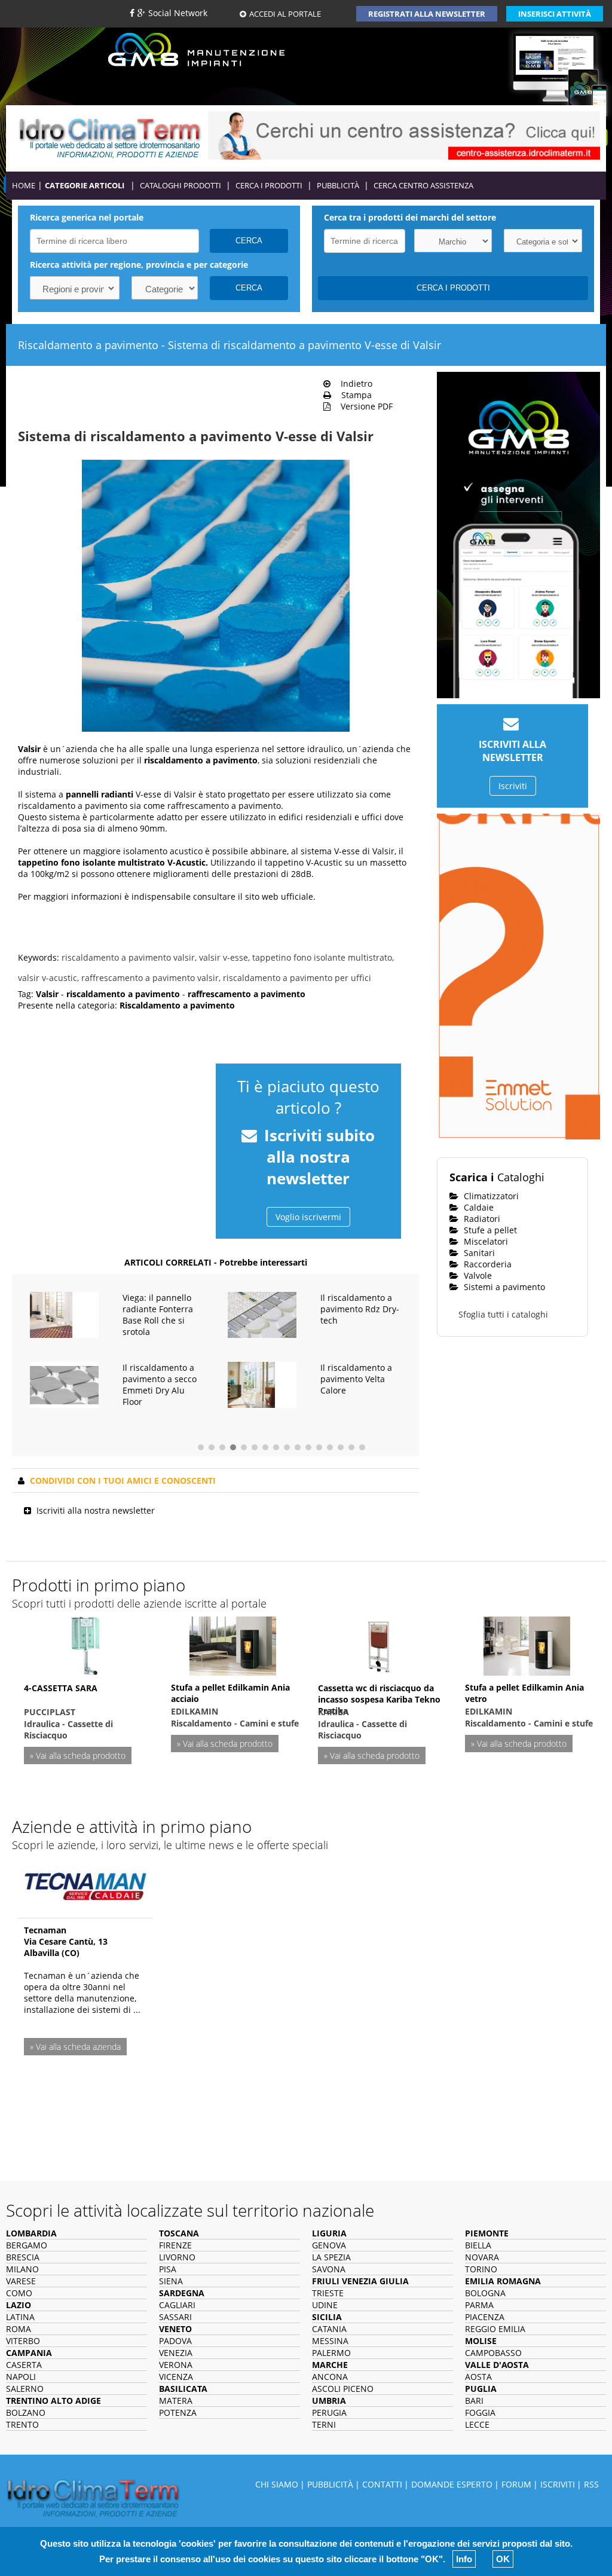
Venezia (176, 2353)
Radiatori (481, 1219)
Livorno (177, 2257)
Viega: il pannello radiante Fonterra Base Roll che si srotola (158, 1315)
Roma (19, 2329)
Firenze (175, 2245)
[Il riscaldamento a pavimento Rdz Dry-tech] (262, 1314)
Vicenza (176, 2377)
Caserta (24, 2365)
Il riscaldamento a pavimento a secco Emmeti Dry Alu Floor (160, 1385)
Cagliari (177, 2305)
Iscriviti (513, 786)
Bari (474, 2401)
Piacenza (485, 2317)
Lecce (477, 2424)
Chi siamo (277, 2484)
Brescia (23, 2257)
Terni (324, 2424)
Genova (329, 2245)
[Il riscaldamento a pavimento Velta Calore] (262, 1384)
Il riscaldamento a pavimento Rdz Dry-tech (360, 1309)
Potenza (178, 2412)
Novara (482, 2257)
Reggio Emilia (495, 2329)
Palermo (331, 2353)
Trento (22, 2424)
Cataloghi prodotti (180, 185)
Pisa (168, 2269)
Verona (176, 2365)
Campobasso (493, 2353)
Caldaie (478, 1207)
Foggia (480, 2412)
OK (503, 2559)
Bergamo (27, 2245)
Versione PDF (363, 406)
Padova (175, 2341)
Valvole (477, 1275)
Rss (591, 2484)
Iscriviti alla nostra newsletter (96, 1510)
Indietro (353, 384)
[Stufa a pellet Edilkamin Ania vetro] (527, 1644)
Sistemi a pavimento (503, 1287)
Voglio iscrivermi (308, 1217)
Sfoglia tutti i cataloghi (503, 1314)
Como (19, 2293)
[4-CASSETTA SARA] (85, 1644)
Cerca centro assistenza (423, 185)
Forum (516, 2484)
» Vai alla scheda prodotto (78, 1755)
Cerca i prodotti (269, 185)
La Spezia (331, 2257)
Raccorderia (486, 1264)
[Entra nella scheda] (85, 1883)
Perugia (329, 2412)
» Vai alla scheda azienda (75, 2047)
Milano (22, 2269)
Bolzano (26, 2412)
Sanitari (478, 1253)
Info (464, 2559)
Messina (330, 2341)
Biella (478, 2245)
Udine (325, 2305)
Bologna (485, 2293)
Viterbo (23, 2341)
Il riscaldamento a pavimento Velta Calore (356, 1379)
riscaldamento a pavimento (201, 760)
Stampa (353, 395)
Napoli (21, 2377)
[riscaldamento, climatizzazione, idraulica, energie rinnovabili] (110, 137)
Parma (479, 2305)
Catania (329, 2329)
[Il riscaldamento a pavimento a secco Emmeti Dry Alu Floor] (64, 1384)
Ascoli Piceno (343, 2389)
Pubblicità (338, 185)
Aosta (478, 2377)
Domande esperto (452, 2484)
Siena (171, 2281)
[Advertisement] (111, 1132)
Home (24, 185)
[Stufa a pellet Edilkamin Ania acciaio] (233, 1644)
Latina (20, 2317)
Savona (329, 2269)
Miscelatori (485, 1241)
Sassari (175, 2317)
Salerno (25, 2389)
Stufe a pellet (489, 1230)
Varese (21, 2281)
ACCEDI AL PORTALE (285, 14)
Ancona (330, 2377)
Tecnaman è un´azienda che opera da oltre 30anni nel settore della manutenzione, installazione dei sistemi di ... (82, 1993)
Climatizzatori (490, 1196)
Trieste (328, 2293)
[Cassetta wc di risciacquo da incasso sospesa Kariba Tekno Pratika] (380, 1644)
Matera (176, 2401)
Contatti (382, 2484)
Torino (481, 2269)
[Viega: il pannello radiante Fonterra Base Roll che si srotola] (64, 1314)
